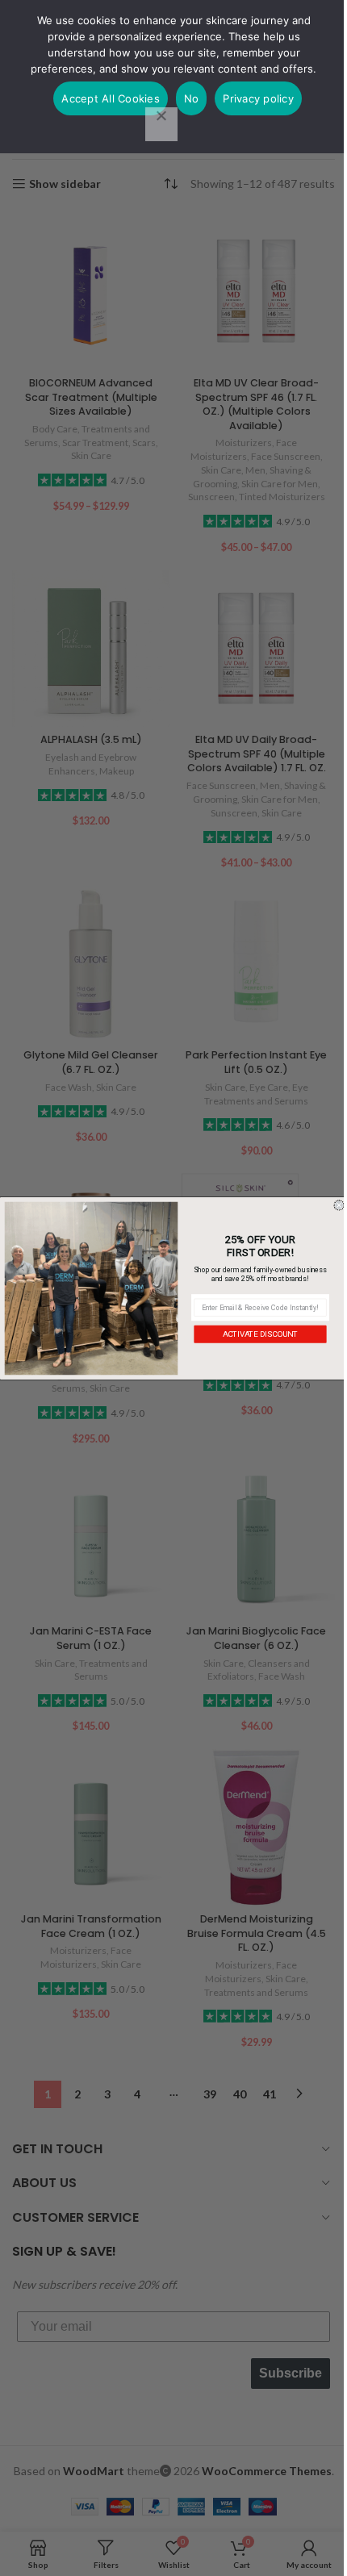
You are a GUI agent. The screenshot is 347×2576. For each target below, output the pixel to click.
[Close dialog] (339, 1205)
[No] (161, 124)
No (192, 98)
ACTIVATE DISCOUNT (261, 1334)
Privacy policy (258, 98)
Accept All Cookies (111, 98)
